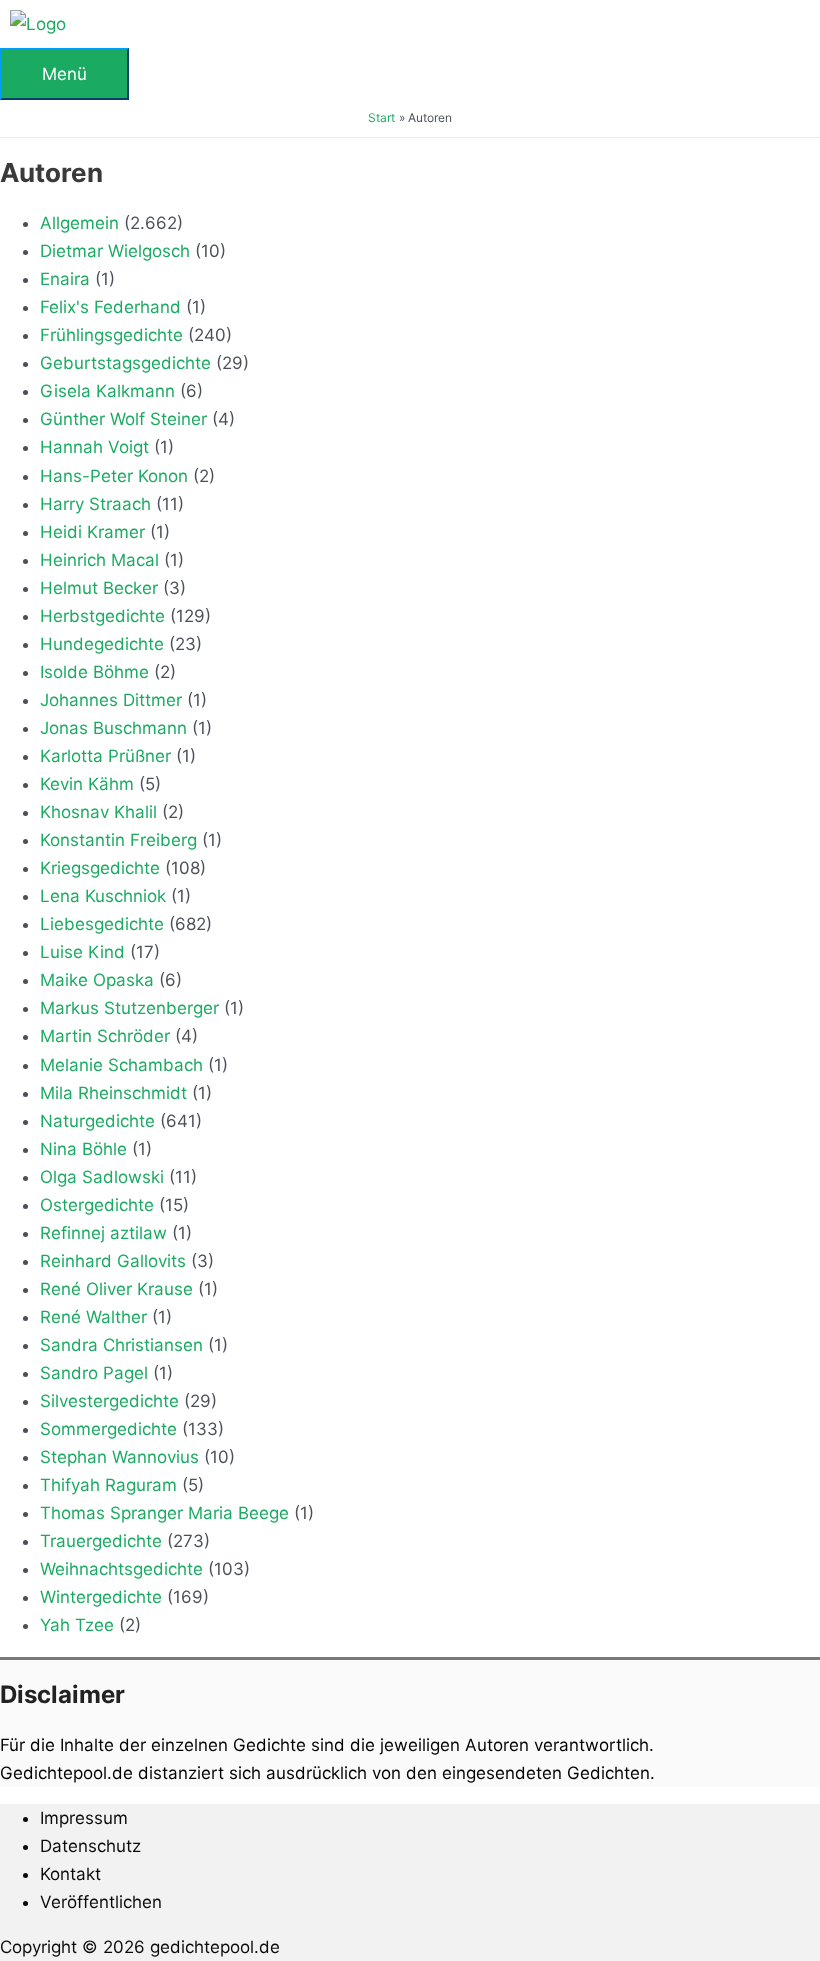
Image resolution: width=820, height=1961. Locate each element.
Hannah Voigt (94, 447)
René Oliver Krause (116, 1289)
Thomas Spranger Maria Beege (164, 1513)
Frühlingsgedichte (111, 335)
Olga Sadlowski (102, 1177)
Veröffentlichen (101, 1902)
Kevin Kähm (87, 784)
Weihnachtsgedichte (121, 1569)
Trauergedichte (101, 1541)
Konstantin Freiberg (118, 840)
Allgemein (79, 223)
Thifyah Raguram (108, 1485)
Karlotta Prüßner (105, 756)
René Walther (93, 1317)
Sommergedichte (108, 1429)
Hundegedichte (102, 644)
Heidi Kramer (92, 532)
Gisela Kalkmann (107, 391)
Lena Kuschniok (103, 896)
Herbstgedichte (102, 616)
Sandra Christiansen (121, 1345)
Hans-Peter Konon (114, 476)
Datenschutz (90, 1846)
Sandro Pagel (94, 1373)
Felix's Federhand (110, 307)
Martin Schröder (105, 1036)
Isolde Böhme (94, 672)
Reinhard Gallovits (113, 1261)
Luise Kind (82, 952)
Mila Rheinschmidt (113, 1093)
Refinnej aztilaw (103, 1233)
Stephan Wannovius (119, 1457)
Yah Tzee (77, 1625)
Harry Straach (95, 504)
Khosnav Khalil (98, 812)
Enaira (65, 279)
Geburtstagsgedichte (125, 363)
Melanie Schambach (121, 1065)
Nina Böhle (83, 1149)
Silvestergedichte (109, 1401)
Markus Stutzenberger (129, 1008)
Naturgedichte (97, 1121)
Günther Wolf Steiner (123, 419)
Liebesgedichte (102, 924)
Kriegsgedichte (100, 868)
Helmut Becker (99, 588)
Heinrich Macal (99, 560)
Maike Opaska (97, 980)
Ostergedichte (97, 1205)
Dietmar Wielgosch (115, 251)
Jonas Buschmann (113, 728)
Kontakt (70, 1874)
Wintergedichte (101, 1597)
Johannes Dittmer (111, 700)
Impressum (84, 1818)
